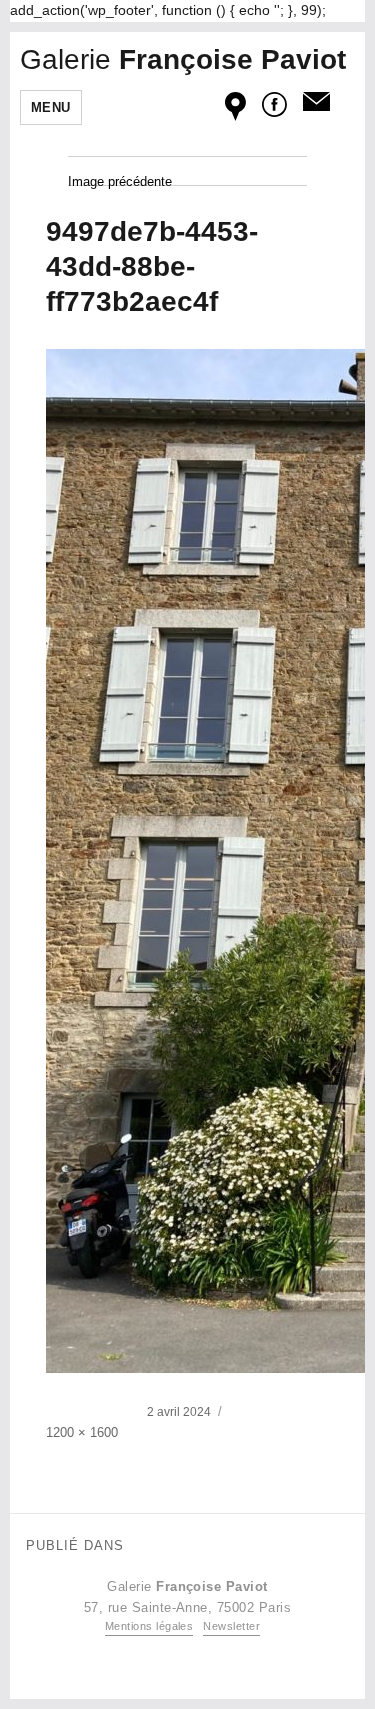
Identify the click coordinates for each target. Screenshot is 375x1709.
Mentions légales (149, 1626)
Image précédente (120, 181)
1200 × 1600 (82, 1432)
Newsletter (231, 1626)
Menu (51, 107)
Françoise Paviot (183, 59)
